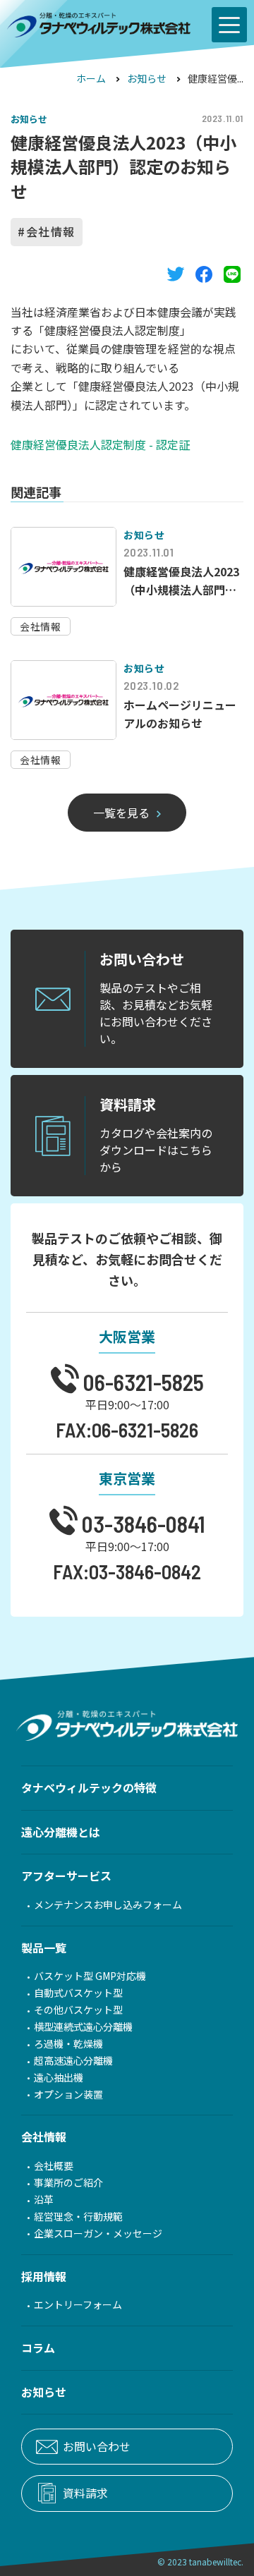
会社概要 (54, 2166)
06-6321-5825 (141, 1381)
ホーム (91, 78)
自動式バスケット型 (78, 1993)
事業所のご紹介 (68, 2183)
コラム (38, 2347)
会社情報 (51, 231)
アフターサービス (66, 1876)
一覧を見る (121, 813)
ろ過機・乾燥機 (68, 2044)
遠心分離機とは (61, 1832)
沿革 (44, 2200)
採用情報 (44, 2276)
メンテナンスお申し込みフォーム (108, 1905)
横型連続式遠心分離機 (83, 2027)
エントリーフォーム (78, 2305)
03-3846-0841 (141, 1523)
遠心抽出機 (59, 2078)
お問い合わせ (97, 2446)
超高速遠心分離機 (73, 2061)
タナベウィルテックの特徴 (89, 1787)
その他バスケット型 (78, 2010)
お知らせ (147, 78)
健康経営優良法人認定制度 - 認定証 (100, 444)
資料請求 (85, 2493)
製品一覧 (44, 1948)
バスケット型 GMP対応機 (90, 1976)
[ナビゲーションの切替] (229, 25)
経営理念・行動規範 (78, 2217)
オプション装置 (68, 2095)
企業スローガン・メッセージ (98, 2234)
